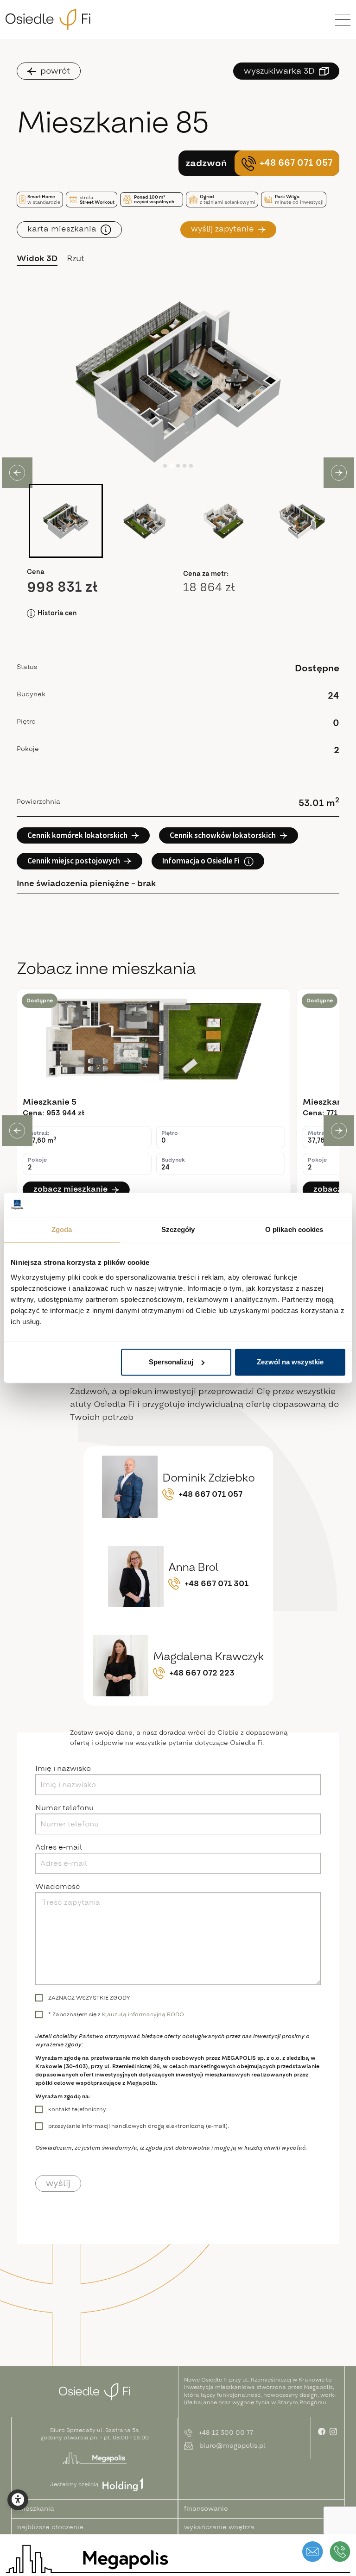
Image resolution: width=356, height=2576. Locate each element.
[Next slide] (339, 1131)
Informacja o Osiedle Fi (201, 861)
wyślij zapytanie (222, 229)
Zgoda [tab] (62, 1230)
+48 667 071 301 (216, 1584)
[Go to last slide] (17, 1131)
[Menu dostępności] (18, 2500)
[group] (154, 1097)
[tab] (165, 466)
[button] (66, 521)
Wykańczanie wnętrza (219, 2527)
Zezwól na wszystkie (290, 1362)
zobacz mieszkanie (70, 1189)
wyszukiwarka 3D (279, 71)
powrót (55, 71)
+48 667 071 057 (296, 163)
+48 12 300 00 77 (226, 2433)
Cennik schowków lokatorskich (223, 835)
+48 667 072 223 (202, 1673)
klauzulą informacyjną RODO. (144, 2014)
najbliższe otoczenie (50, 2527)
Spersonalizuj (171, 1362)
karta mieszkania (62, 229)
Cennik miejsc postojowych (74, 861)
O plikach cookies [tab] (294, 1230)
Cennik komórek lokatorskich (77, 835)
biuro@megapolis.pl (232, 2446)
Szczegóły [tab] (178, 1230)
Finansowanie (206, 2509)
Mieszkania (36, 2509)
